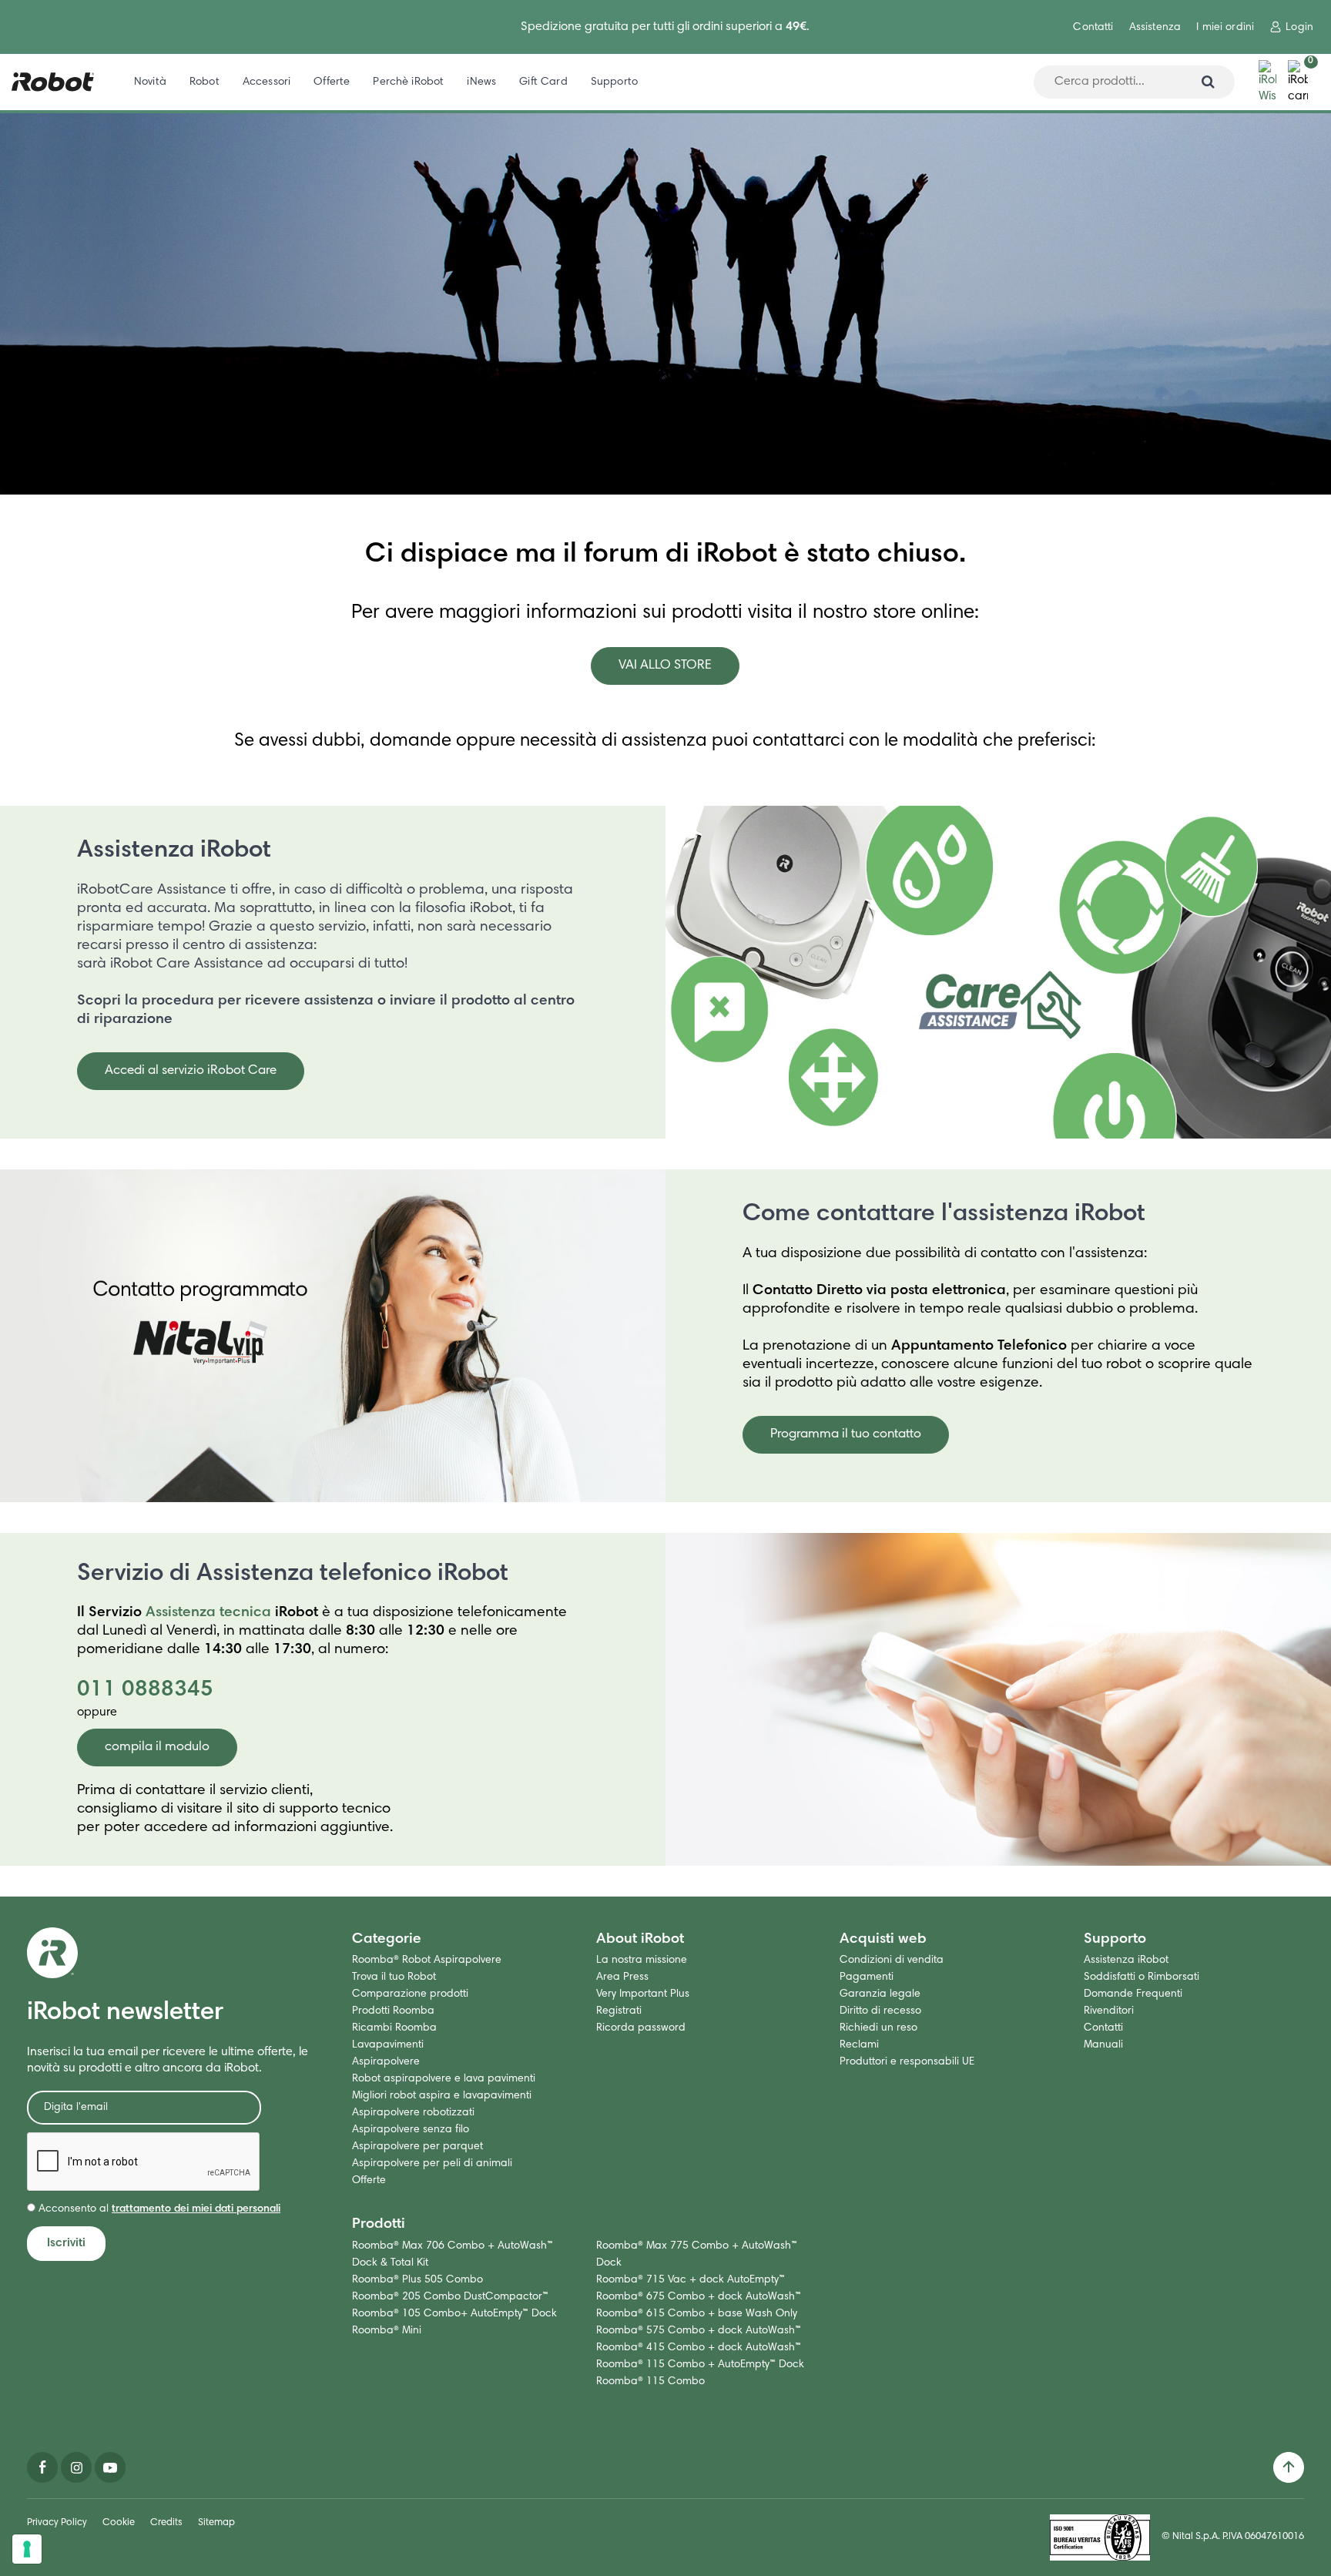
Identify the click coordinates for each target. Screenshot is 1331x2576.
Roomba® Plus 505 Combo (417, 2280)
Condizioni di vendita (892, 1961)
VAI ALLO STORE (665, 666)
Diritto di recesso (880, 2011)
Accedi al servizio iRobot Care (191, 1071)
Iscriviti (66, 2243)
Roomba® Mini (387, 2331)
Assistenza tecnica (208, 1613)
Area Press (622, 1977)
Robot (205, 82)
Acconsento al (158, 2209)
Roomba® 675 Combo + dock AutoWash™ (699, 2297)
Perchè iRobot (408, 82)
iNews (481, 82)
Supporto (614, 82)
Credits (166, 2523)
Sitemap (216, 2523)
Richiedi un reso (878, 2028)
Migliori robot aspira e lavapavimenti (442, 2096)
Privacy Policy (57, 2523)
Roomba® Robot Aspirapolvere (427, 1961)
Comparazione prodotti (410, 1994)
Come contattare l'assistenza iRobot (944, 1215)
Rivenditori (1109, 2011)
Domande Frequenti (1133, 1994)
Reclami (859, 2045)
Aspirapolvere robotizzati (413, 2113)
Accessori (267, 82)
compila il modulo (157, 1748)
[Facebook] (42, 2467)
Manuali (1103, 2045)
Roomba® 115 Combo (650, 2382)
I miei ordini (1225, 28)
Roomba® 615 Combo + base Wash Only (697, 2314)
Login (1299, 28)
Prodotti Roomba (393, 2011)
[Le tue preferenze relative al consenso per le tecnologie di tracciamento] (27, 2549)
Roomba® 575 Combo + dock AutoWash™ (699, 2331)
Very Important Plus (643, 1994)
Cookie (119, 2523)
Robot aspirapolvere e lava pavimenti (444, 2079)
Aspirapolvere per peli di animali (432, 2164)
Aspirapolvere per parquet (417, 2147)
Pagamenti (867, 1977)
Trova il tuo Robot (394, 1977)
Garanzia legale (880, 1994)
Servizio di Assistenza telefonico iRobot (293, 1575)
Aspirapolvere (386, 2062)
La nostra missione (642, 1961)
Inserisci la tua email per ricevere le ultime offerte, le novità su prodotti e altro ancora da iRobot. (168, 2060)
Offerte (332, 82)
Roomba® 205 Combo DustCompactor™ (450, 2297)
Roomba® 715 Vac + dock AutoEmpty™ (691, 2280)
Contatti (1093, 28)
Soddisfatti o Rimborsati (1142, 1977)
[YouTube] (110, 2467)
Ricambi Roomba (394, 2028)
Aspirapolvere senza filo (411, 2130)
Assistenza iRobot (174, 851)
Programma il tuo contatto (846, 1435)
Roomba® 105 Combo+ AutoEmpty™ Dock (454, 2314)
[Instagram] (76, 2467)
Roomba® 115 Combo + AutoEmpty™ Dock (700, 2365)
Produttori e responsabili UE (907, 2062)
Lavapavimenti (388, 2045)
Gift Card (543, 82)
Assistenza (1155, 28)
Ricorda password (641, 2028)
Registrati (619, 2011)
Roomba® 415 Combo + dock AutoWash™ (699, 2348)
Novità (150, 82)
